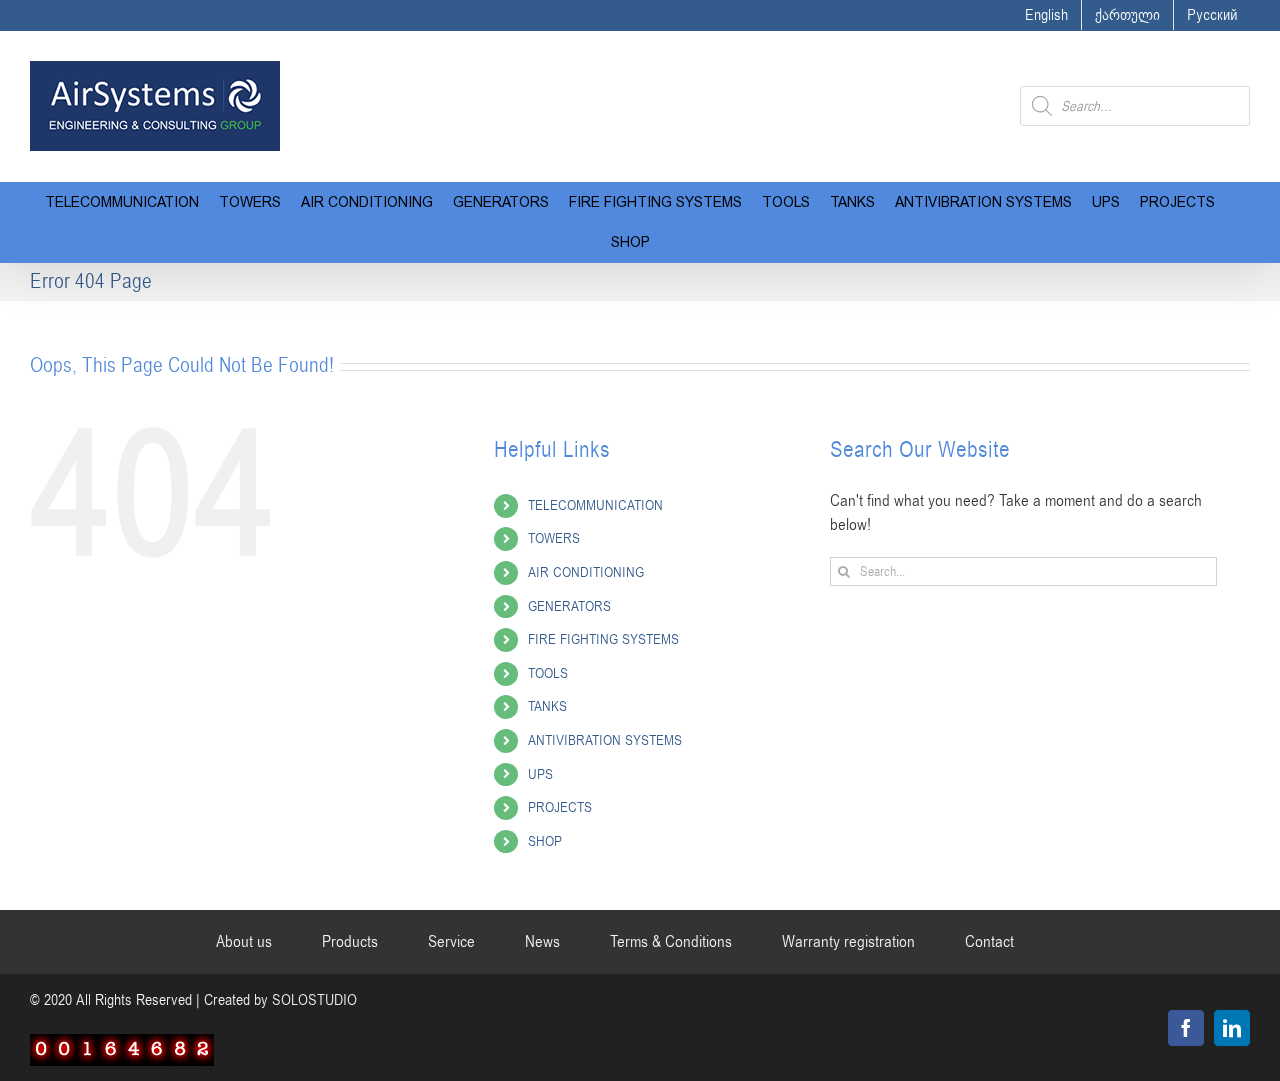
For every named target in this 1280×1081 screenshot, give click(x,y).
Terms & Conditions (671, 942)
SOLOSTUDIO (314, 1000)
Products (350, 942)
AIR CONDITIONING (586, 572)
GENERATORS (569, 606)
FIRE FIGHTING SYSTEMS (603, 639)
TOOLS (548, 673)
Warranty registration (848, 942)
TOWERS (554, 538)
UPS (540, 774)
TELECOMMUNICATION (595, 505)
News (542, 942)
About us (244, 942)
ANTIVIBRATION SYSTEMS (605, 740)
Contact (989, 942)
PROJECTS (560, 807)
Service (451, 942)
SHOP (545, 841)
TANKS (547, 706)
